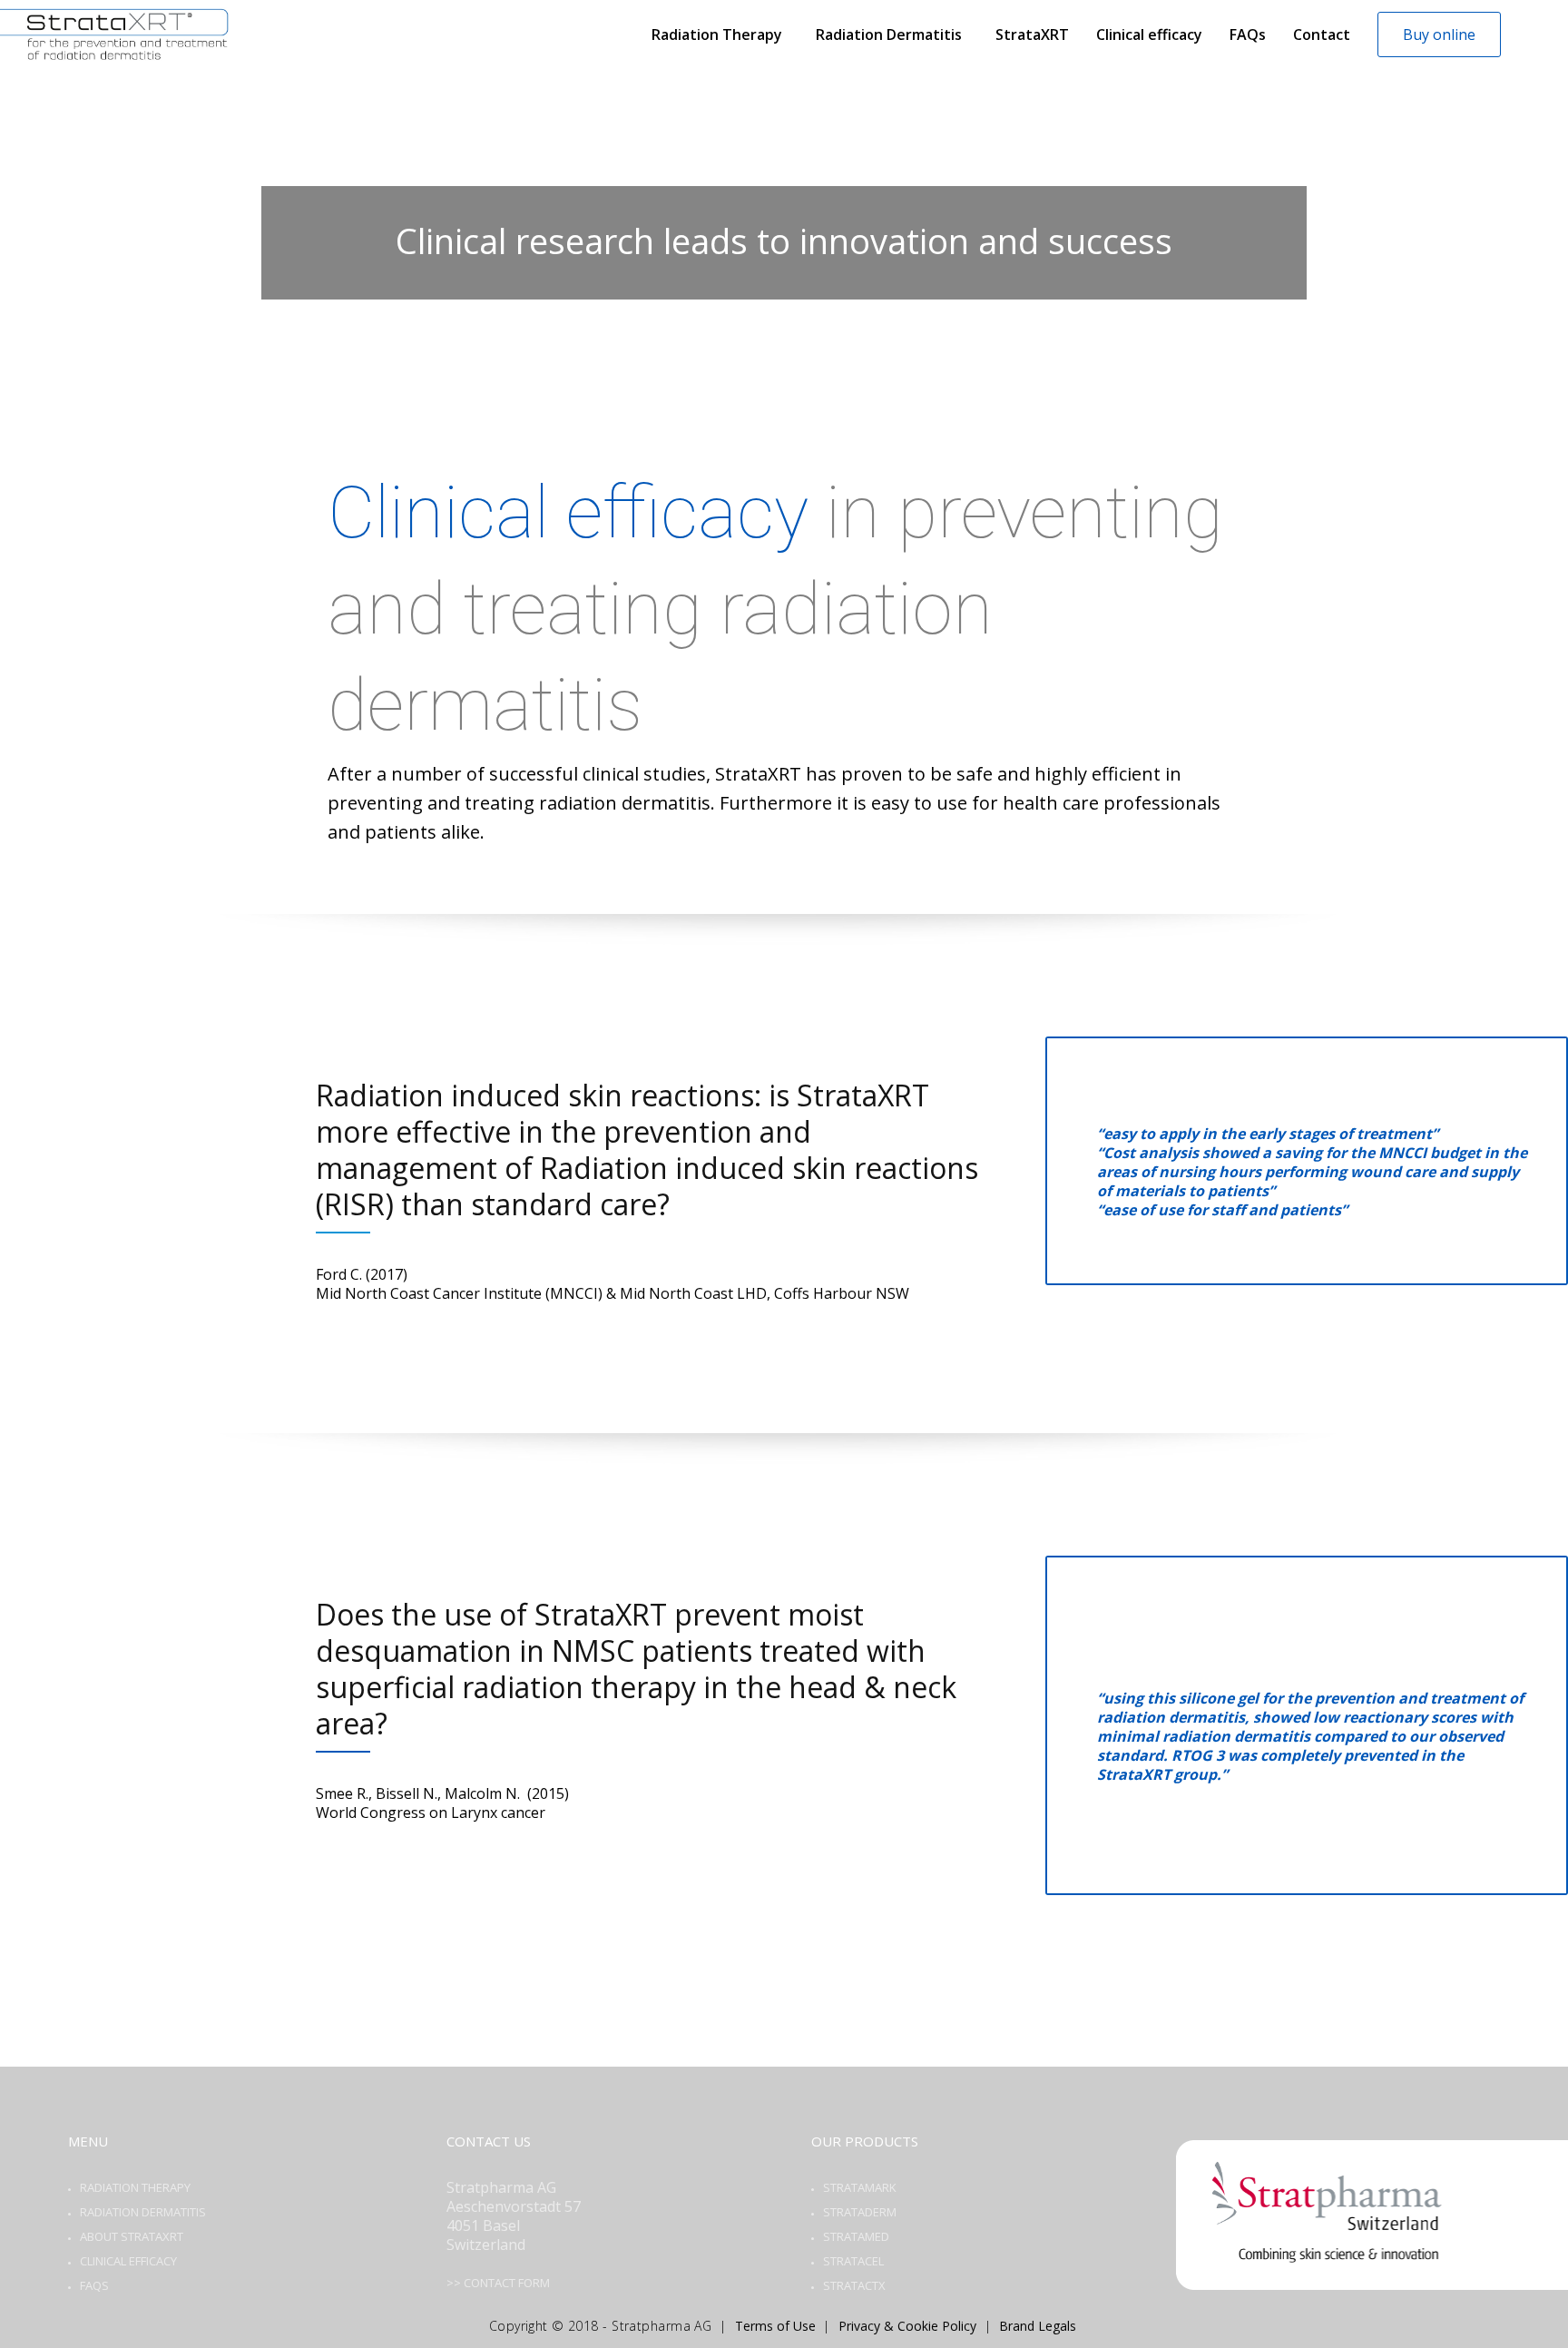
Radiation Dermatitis (143, 2212)
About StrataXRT (132, 2236)
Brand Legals (1038, 2326)
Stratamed (856, 2236)
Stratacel (853, 2261)
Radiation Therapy (135, 2187)
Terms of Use (775, 2326)
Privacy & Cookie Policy (907, 2326)
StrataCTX (854, 2285)
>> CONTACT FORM (498, 2283)
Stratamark (860, 2187)
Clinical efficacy (128, 2261)
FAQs (94, 2285)
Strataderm (860, 2212)
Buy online (1439, 34)
